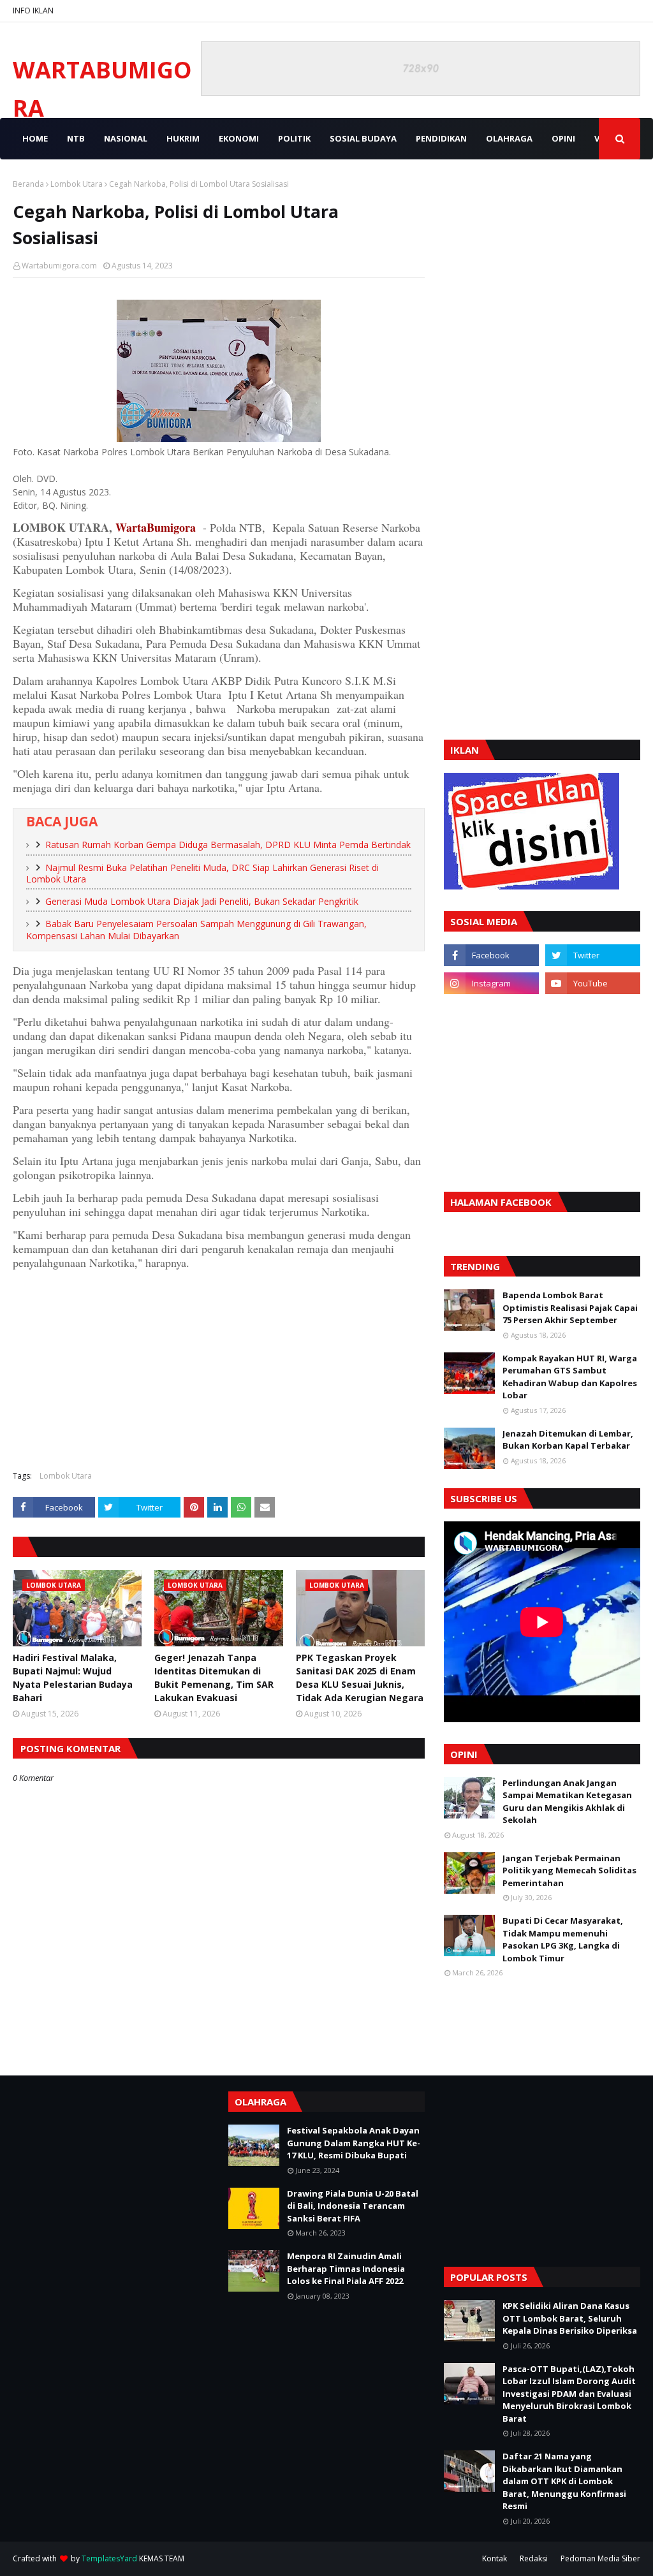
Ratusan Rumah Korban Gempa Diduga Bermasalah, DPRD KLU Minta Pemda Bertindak (228, 845)
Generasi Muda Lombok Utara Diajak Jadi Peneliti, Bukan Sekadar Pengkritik (202, 901)
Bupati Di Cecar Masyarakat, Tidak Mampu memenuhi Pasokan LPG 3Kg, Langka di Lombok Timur (563, 1939)
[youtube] (593, 983)
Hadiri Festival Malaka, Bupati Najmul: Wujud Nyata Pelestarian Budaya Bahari (73, 1678)
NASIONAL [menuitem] (126, 138)
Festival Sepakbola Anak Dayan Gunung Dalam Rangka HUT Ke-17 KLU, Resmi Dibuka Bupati (354, 2143)
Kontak (495, 2558)
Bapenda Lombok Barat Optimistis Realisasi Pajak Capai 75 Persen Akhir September (570, 1307)
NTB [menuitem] (76, 138)
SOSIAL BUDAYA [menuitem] (363, 138)
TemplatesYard (109, 2558)
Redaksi (534, 2558)
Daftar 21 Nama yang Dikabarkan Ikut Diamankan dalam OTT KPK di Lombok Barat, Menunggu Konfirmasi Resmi (564, 2481)
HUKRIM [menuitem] (183, 138)
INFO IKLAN (33, 11)
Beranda (28, 184)
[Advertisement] (219, 1368)
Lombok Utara (77, 184)
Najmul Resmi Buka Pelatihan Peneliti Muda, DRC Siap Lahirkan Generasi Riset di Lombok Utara (202, 874)
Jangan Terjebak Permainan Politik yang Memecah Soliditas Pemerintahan (569, 1870)
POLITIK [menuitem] (294, 138)
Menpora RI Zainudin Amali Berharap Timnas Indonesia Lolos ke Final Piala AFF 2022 (346, 2268)
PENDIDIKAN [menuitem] (441, 138)
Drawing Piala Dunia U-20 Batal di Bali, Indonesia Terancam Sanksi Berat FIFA (353, 2206)
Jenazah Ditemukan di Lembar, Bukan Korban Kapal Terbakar (568, 1440)
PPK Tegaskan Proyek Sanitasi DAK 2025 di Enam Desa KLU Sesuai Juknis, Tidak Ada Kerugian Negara (360, 1678)
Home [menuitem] (35, 138)
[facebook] (491, 955)
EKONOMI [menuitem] (239, 138)
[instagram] (491, 983)
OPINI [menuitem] (563, 138)
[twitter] (593, 955)
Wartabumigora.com (59, 266)
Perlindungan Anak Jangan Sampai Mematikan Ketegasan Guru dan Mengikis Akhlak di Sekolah (567, 1802)
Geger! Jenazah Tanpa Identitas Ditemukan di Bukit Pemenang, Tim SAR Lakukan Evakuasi (214, 1678)
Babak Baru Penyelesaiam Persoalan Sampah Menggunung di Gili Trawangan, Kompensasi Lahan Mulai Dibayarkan (196, 930)
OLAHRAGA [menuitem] (509, 138)
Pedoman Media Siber (600, 2558)
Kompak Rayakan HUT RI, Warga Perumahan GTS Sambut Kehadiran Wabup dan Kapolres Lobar (570, 1377)
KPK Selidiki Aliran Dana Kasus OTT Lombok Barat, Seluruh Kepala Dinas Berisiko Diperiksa (570, 2318)
